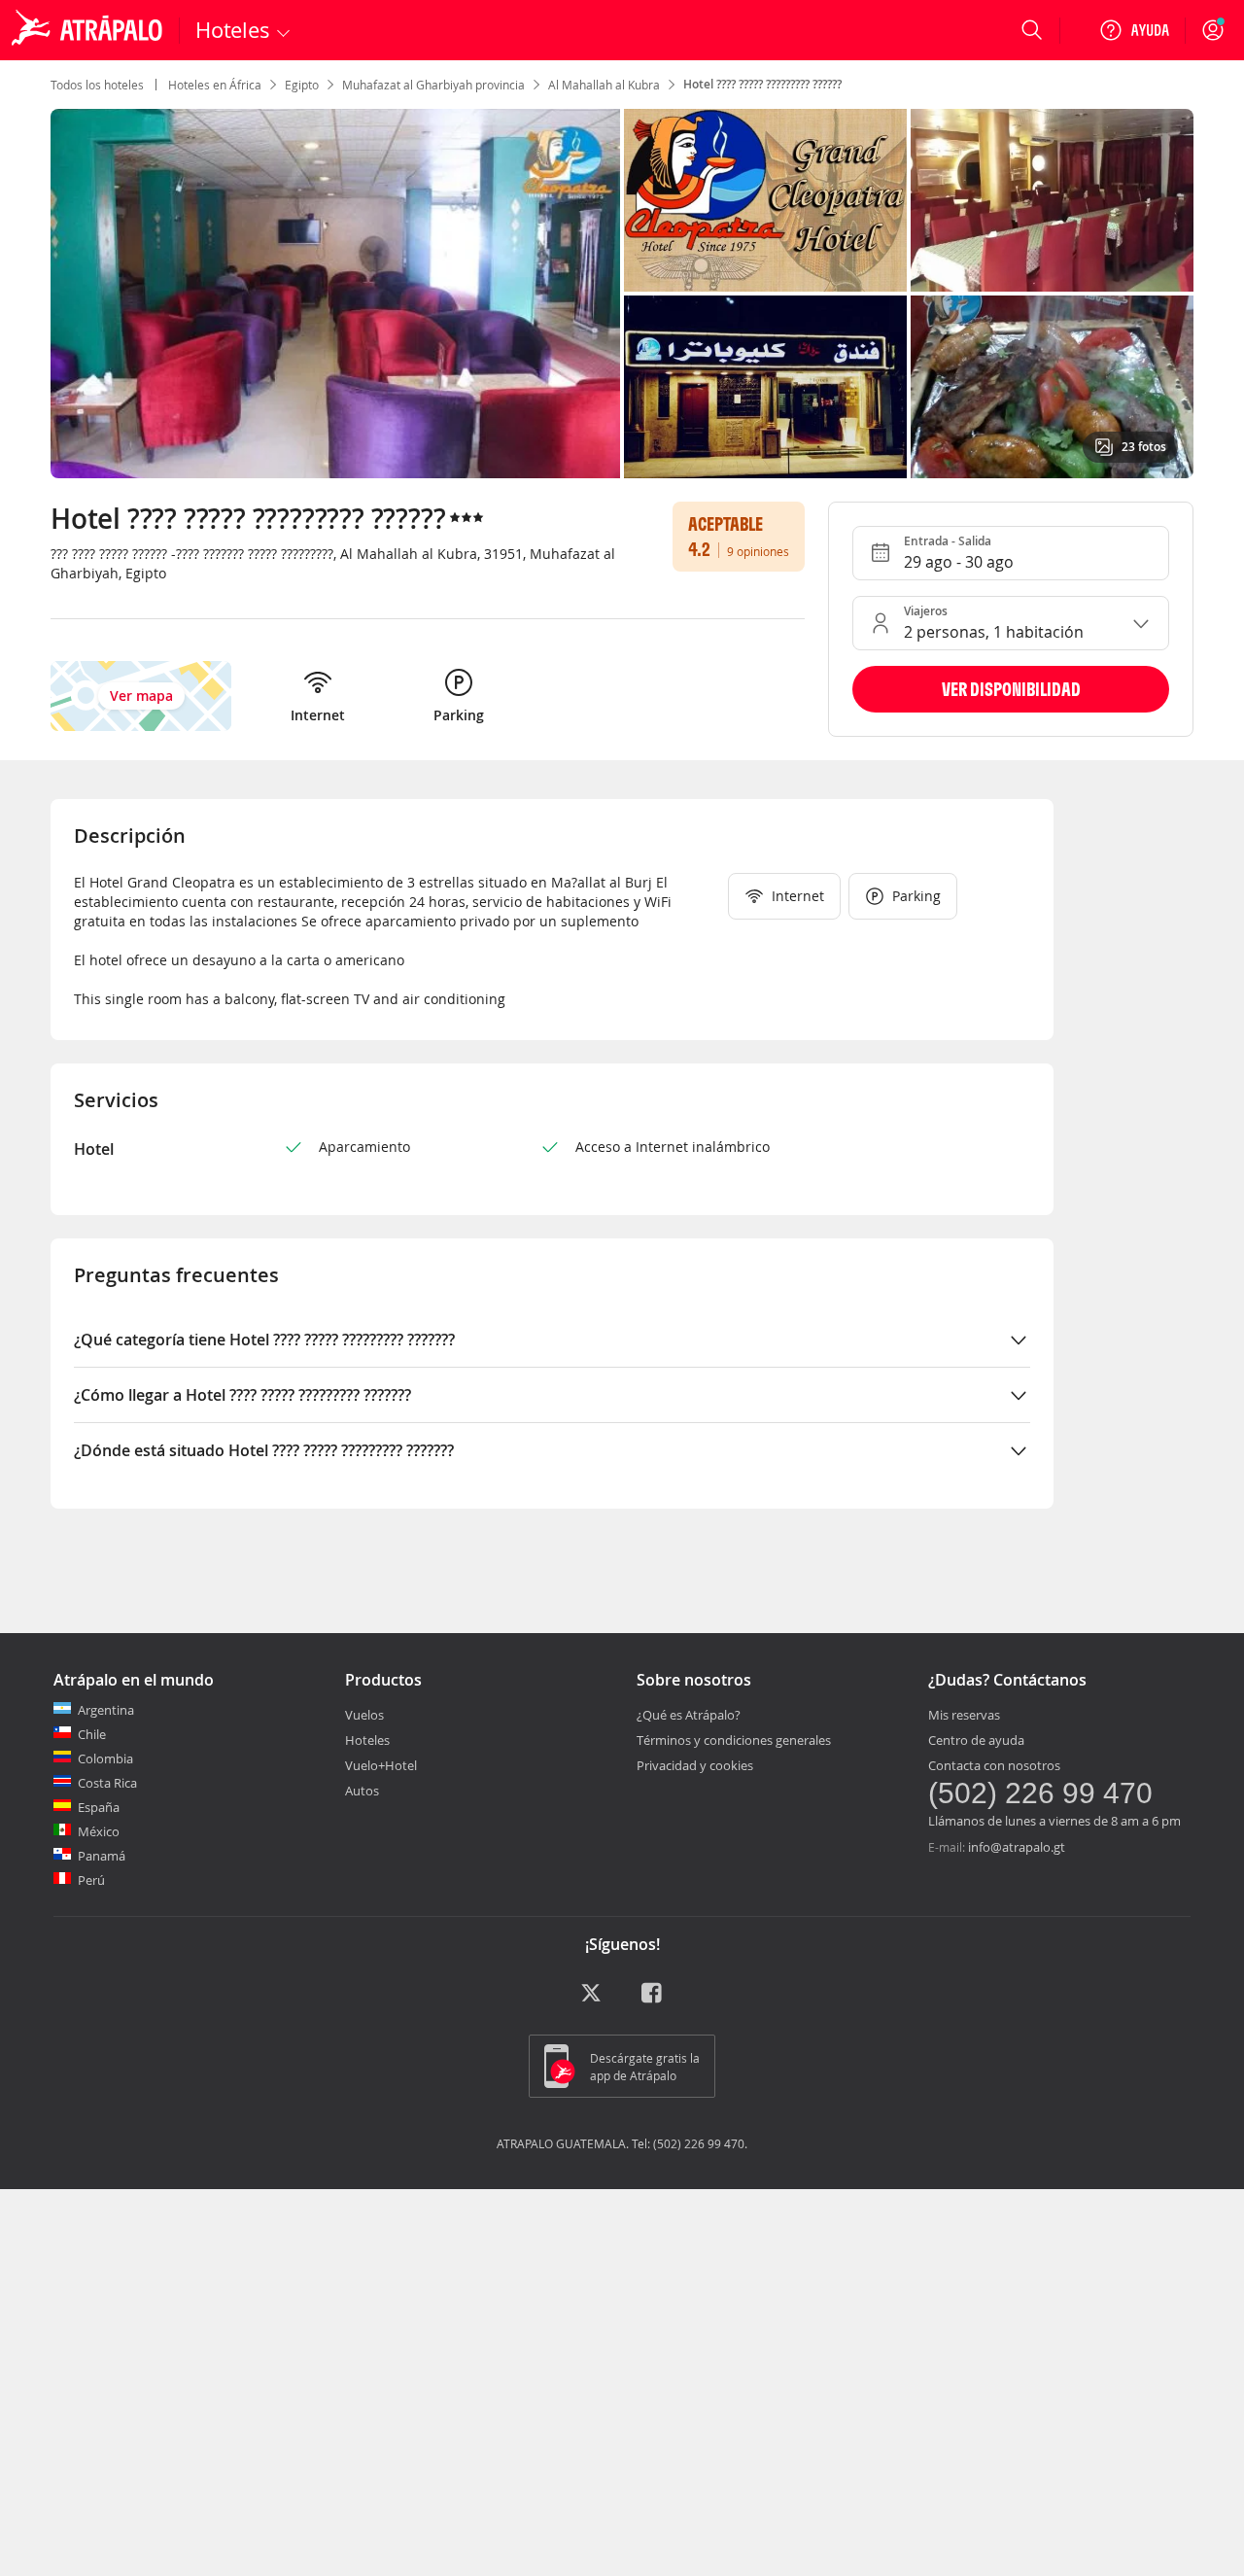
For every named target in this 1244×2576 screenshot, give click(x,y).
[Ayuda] (1134, 30)
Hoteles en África (215, 85)
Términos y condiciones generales (734, 1740)
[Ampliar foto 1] (765, 200)
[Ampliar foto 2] (1052, 200)
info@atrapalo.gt (1017, 1847)
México (99, 1831)
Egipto (302, 85)
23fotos (1144, 447)
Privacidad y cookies (695, 1765)
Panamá (102, 1856)
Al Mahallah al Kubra (604, 85)
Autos (362, 1791)
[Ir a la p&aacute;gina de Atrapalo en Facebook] (653, 2000)
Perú (91, 1880)
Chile (92, 1734)
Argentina (106, 1710)
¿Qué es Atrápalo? (689, 1715)
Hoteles (367, 1740)
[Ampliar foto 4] (1052, 387)
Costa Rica (107, 1783)
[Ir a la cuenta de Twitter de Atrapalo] (591, 2000)
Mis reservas (964, 1715)
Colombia (105, 1758)
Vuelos (364, 1715)
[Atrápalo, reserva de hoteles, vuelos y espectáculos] (89, 30)
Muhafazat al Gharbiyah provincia (433, 85)
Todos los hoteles (97, 85)
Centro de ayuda (976, 1740)
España (99, 1807)
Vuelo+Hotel (381, 1765)
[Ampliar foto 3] (765, 387)
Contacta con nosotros (994, 1765)
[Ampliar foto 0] (335, 294)
